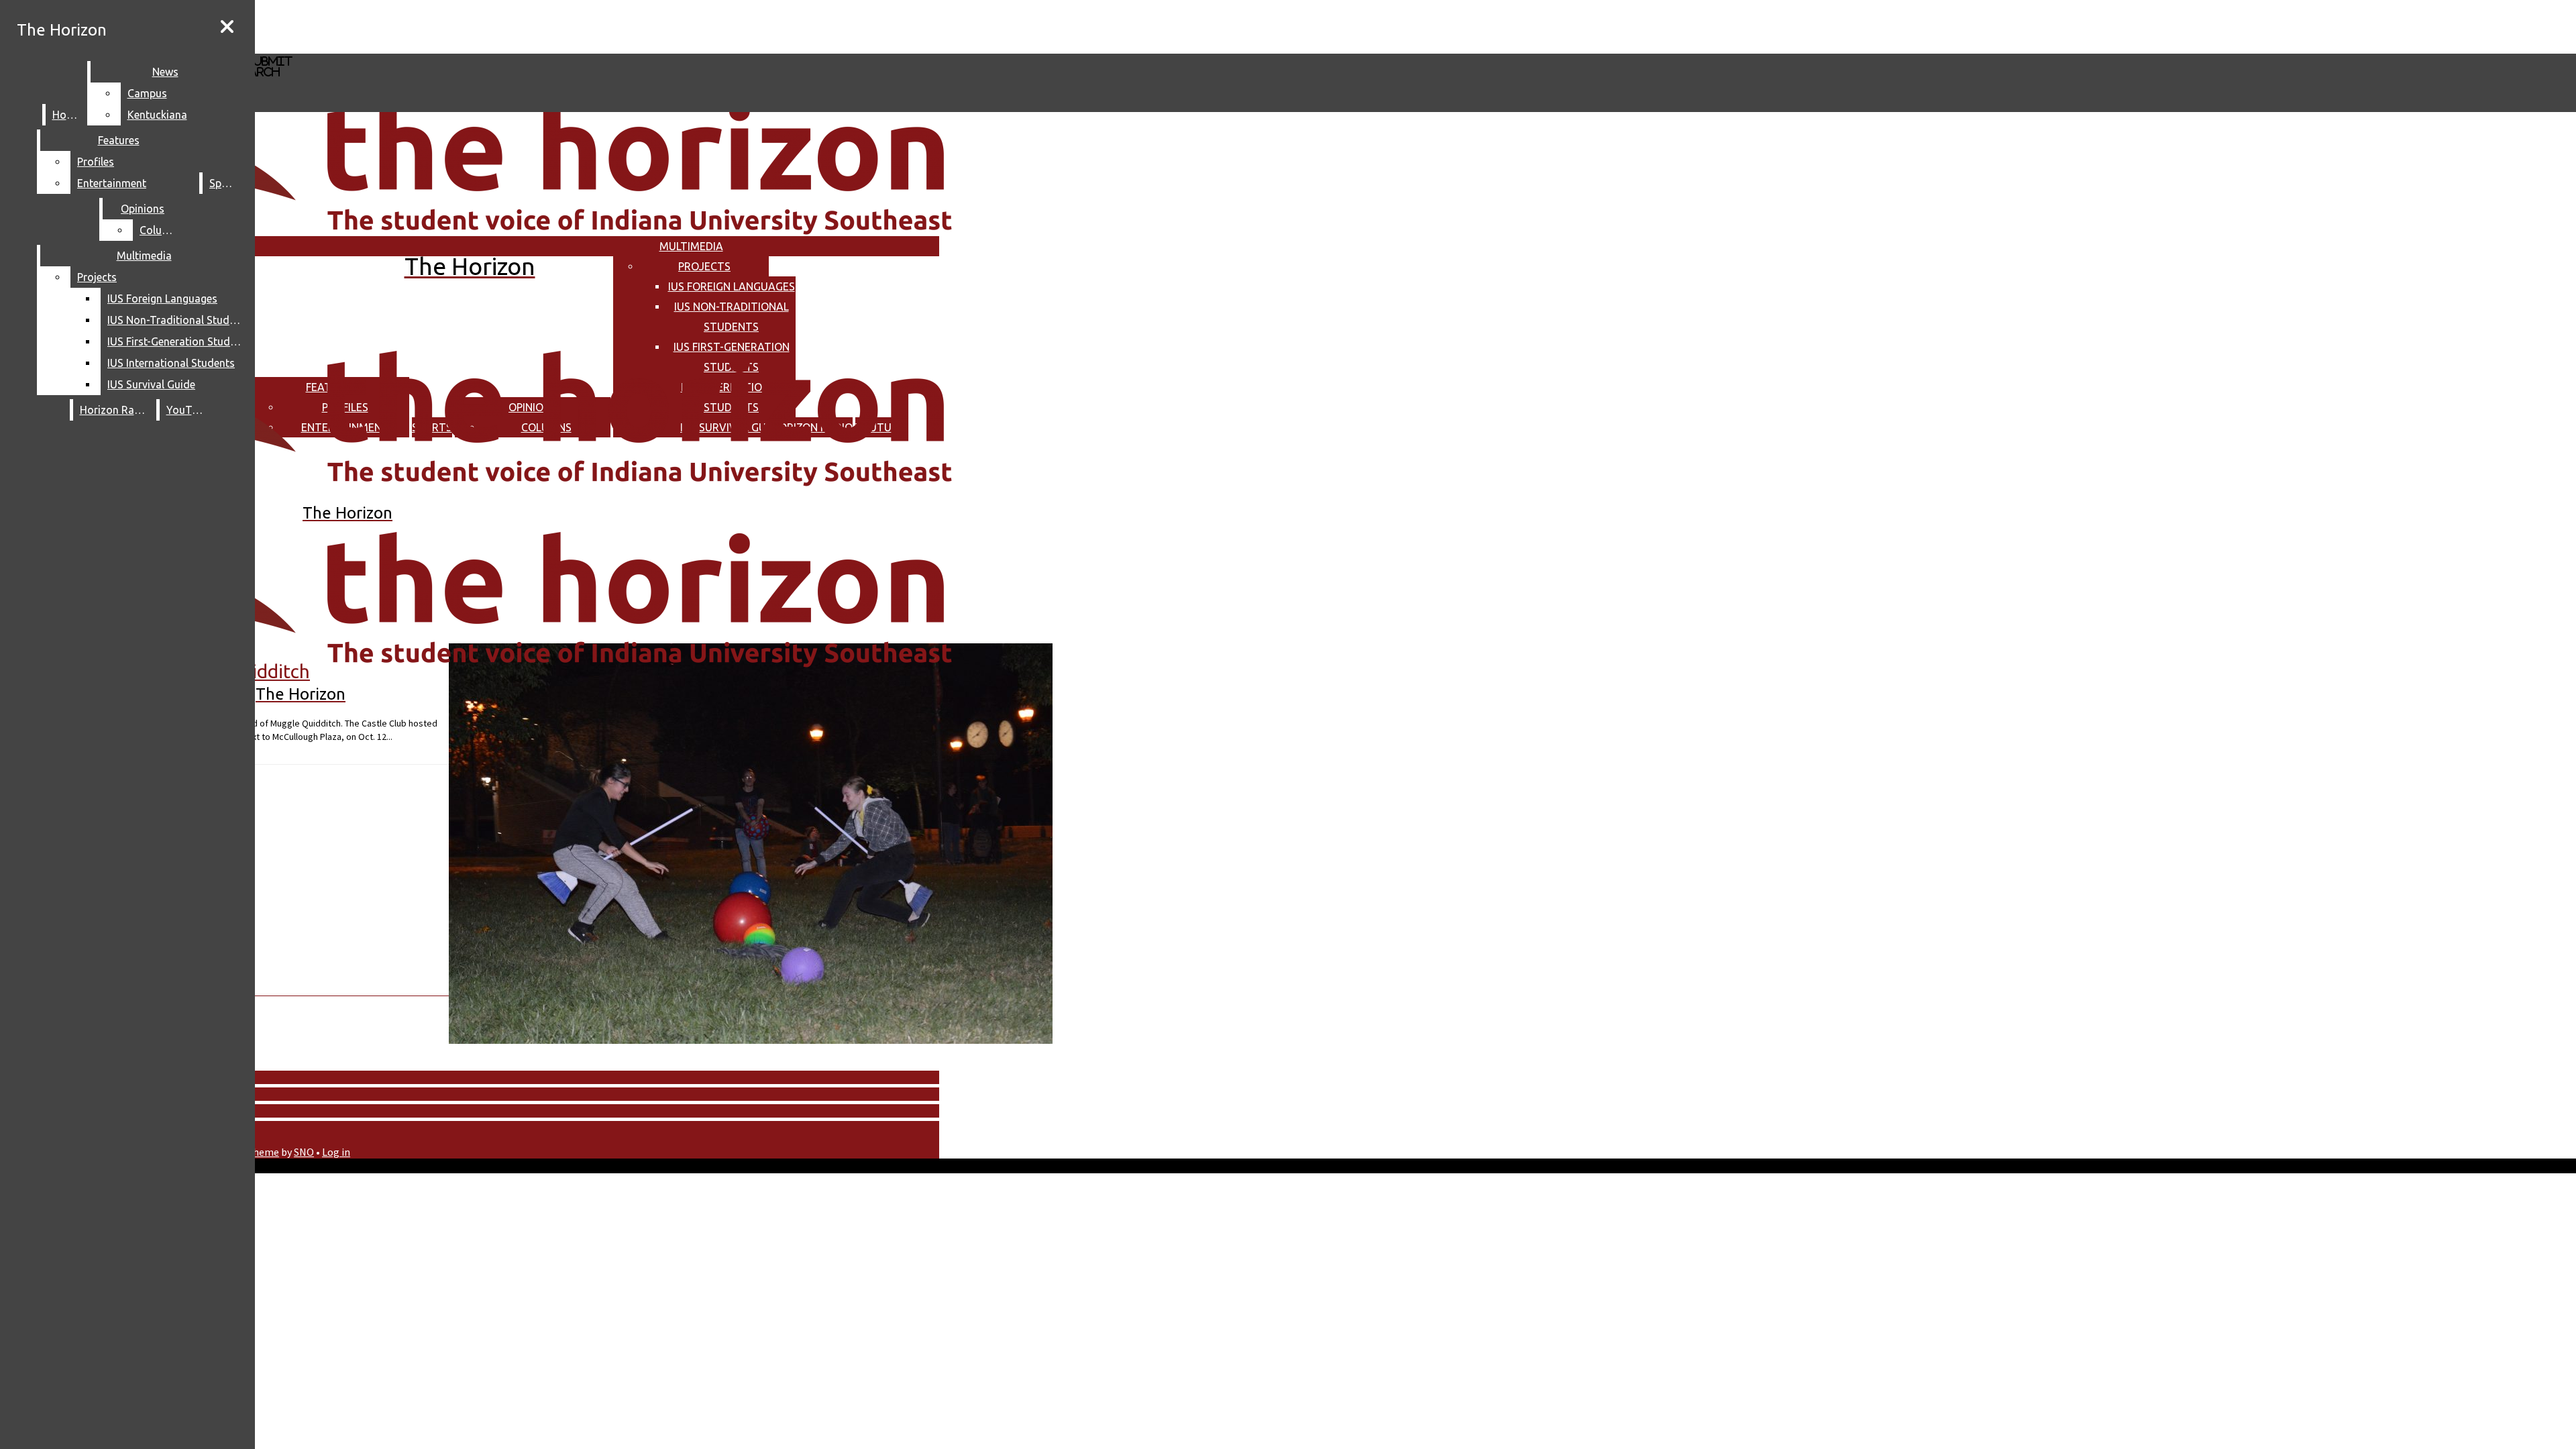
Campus (147, 93)
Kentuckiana (157, 115)
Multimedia (691, 246)
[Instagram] (401, 26)
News (165, 72)
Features (119, 140)
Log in (336, 1152)
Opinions (143, 209)
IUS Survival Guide (151, 384)
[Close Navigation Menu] (227, 27)
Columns (161, 230)
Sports (225, 183)
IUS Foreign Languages (732, 286)
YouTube (188, 410)
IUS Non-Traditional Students (177, 320)
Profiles (96, 162)
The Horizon (62, 30)
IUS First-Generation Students (177, 341)
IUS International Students (171, 363)
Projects (704, 266)
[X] (401, 47)
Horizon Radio (115, 410)
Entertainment (112, 183)
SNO (304, 1152)
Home (67, 115)
